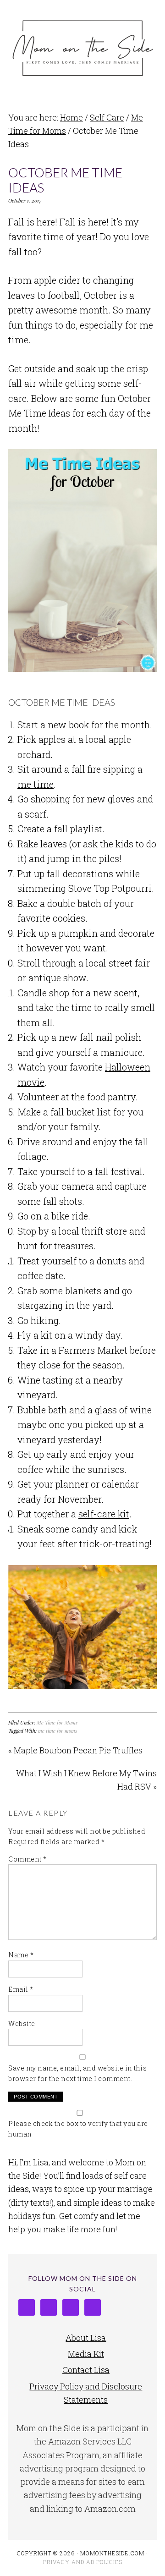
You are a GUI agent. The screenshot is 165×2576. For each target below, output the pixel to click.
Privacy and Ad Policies (83, 2562)
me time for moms (58, 1731)
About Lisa (86, 2338)
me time (36, 784)
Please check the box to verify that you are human (78, 2129)
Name (21, 1955)
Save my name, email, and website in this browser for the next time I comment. (77, 2073)
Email (21, 1989)
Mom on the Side (82, 47)
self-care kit (104, 1514)
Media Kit (86, 2354)
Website (22, 2024)
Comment (27, 1859)
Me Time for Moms (57, 1722)
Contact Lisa (86, 2370)
